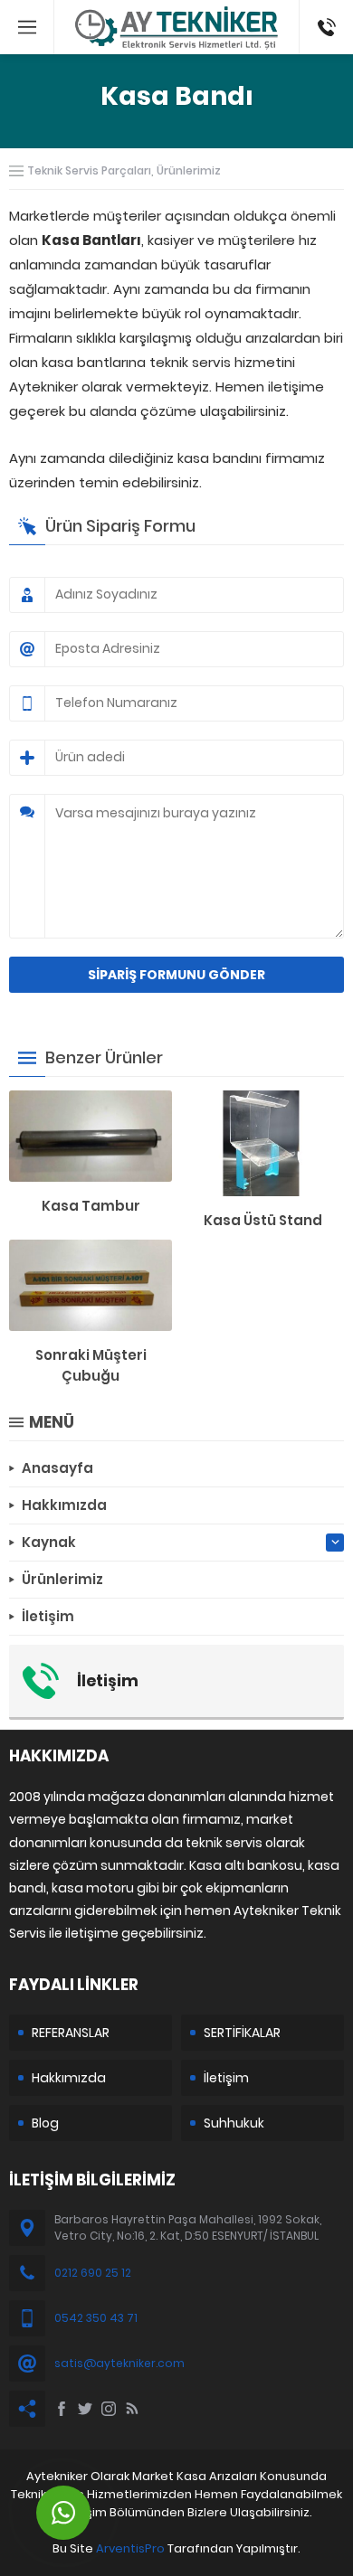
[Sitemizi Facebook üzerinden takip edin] (62, 2409)
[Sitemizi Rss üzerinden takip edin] (132, 2409)
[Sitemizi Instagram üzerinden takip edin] (109, 2409)
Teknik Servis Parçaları (89, 170)
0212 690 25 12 (93, 2273)
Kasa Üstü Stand (263, 1220)
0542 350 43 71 (96, 2318)
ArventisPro (130, 2548)
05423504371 (326, 9)
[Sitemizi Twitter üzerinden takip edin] (85, 2409)
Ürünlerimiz (189, 170)
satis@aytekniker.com (119, 2363)
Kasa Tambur (91, 1206)
